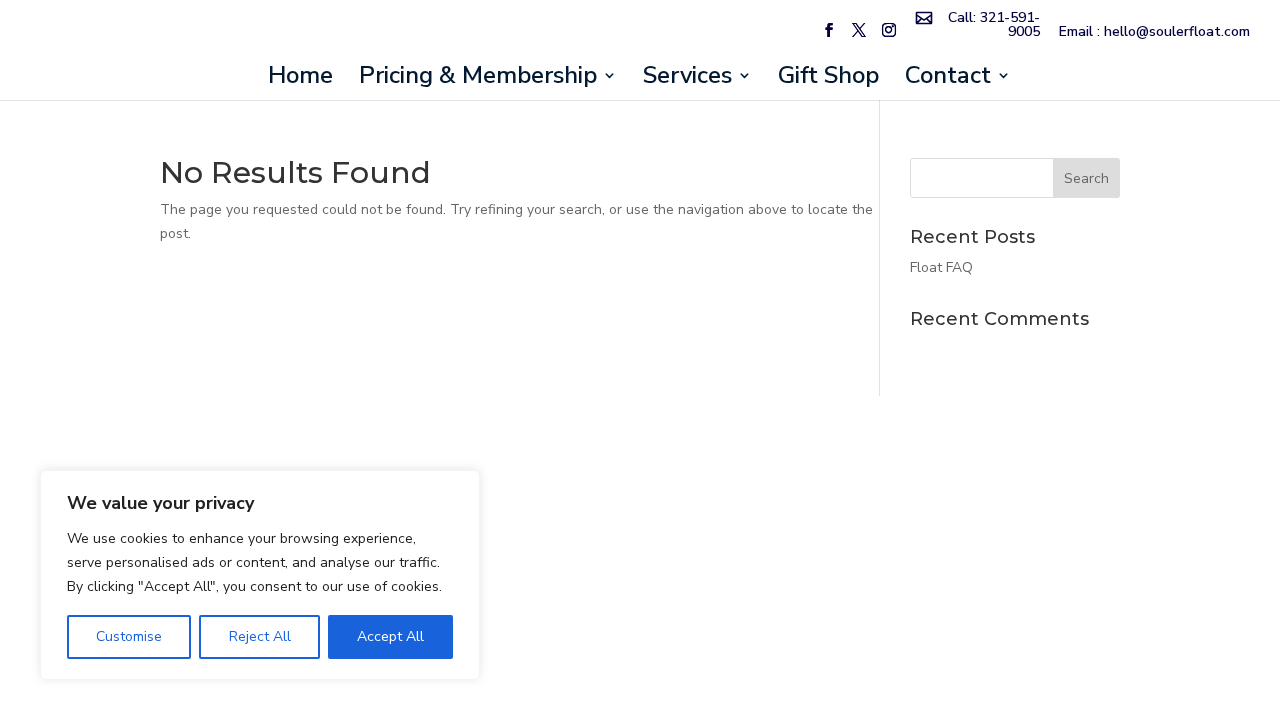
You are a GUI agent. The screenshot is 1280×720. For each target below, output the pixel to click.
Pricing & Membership (478, 79)
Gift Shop (828, 79)
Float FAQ (941, 267)
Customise (129, 636)
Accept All (390, 636)
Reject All (260, 636)
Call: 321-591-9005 (994, 26)
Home (300, 79)
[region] (260, 575)
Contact (948, 79)
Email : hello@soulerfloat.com (1154, 33)
